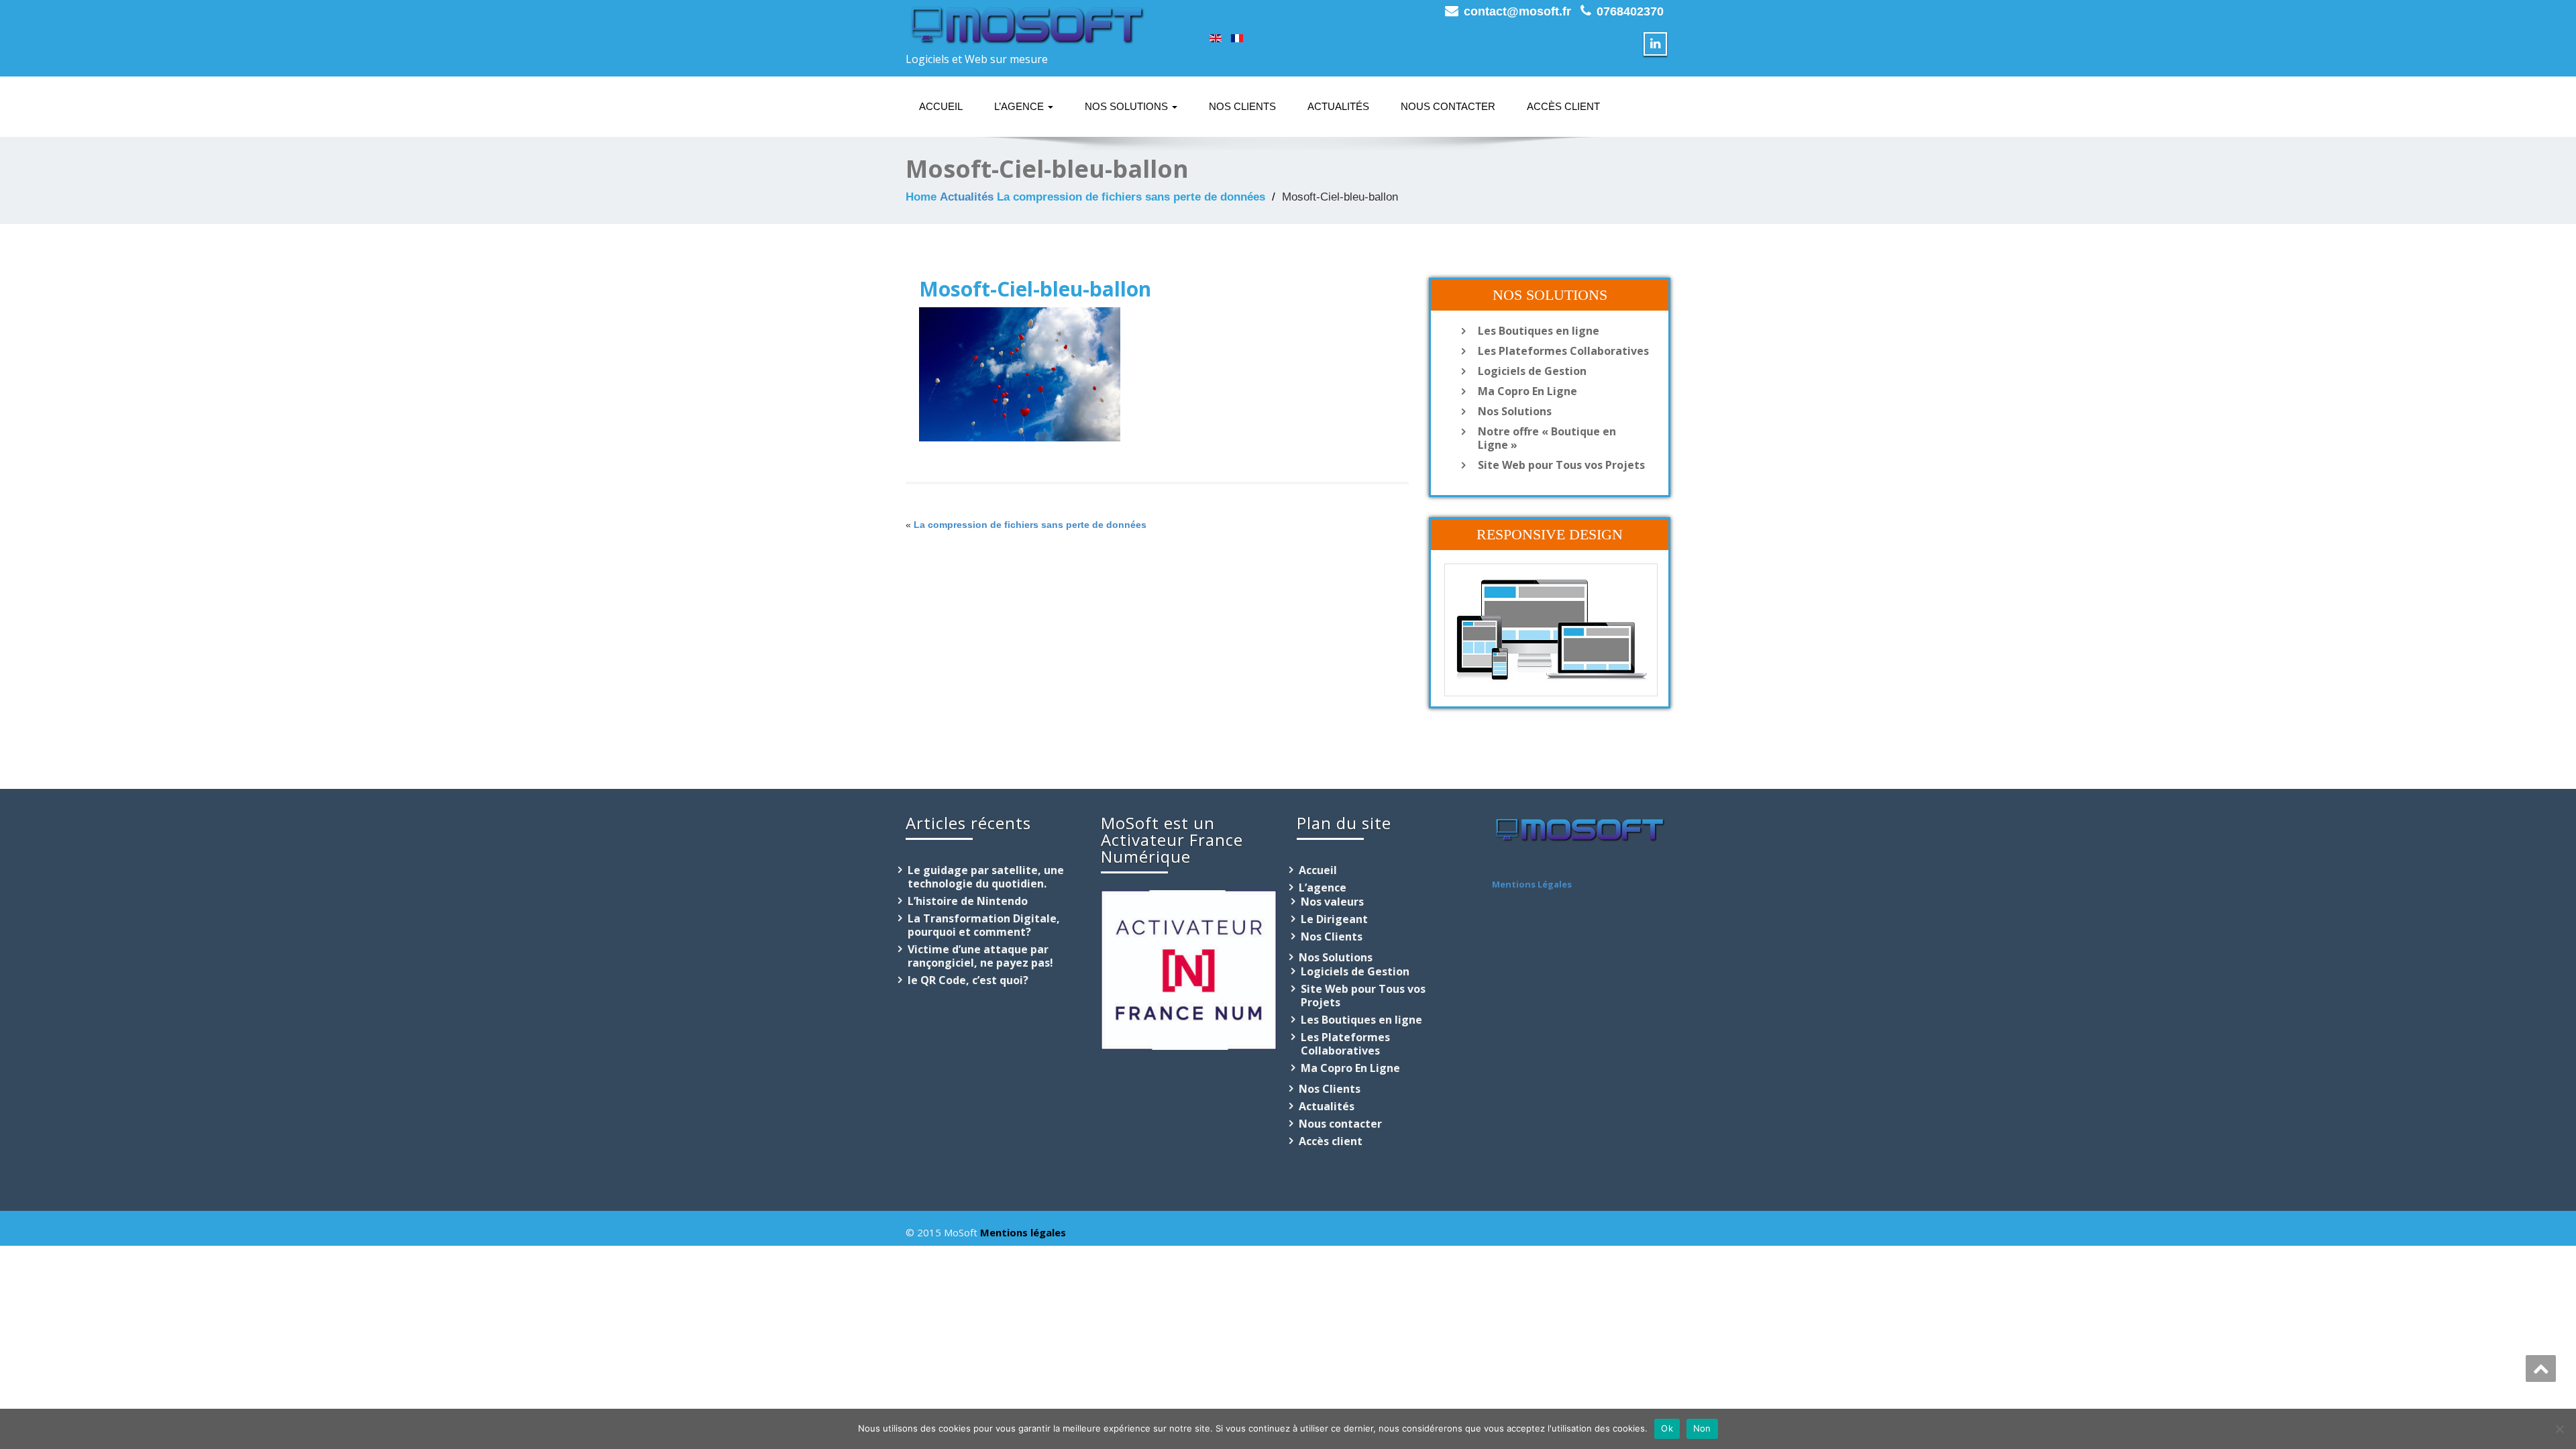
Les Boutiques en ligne (1539, 331)
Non (1702, 1428)
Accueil (941, 106)
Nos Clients (1242, 106)
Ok (1667, 1428)
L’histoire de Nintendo (968, 901)
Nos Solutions (1128, 106)
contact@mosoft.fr (1517, 11)
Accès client (1563, 106)
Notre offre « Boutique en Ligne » (1547, 438)
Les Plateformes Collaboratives (1563, 351)
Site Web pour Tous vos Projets (1561, 465)
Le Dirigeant (1334, 919)
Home (921, 197)
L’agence (1020, 106)
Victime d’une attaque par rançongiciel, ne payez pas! (980, 956)
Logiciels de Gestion (1532, 371)
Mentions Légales (1532, 884)
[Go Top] (2541, 1368)
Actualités (1338, 106)
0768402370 (1630, 11)
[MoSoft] (1026, 23)
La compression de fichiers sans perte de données (1131, 197)
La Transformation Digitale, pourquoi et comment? (984, 925)
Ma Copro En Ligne (1527, 391)
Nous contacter (1448, 106)
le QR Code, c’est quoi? (968, 980)
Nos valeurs (1332, 902)
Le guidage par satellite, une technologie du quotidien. (986, 877)
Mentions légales (1023, 1232)
